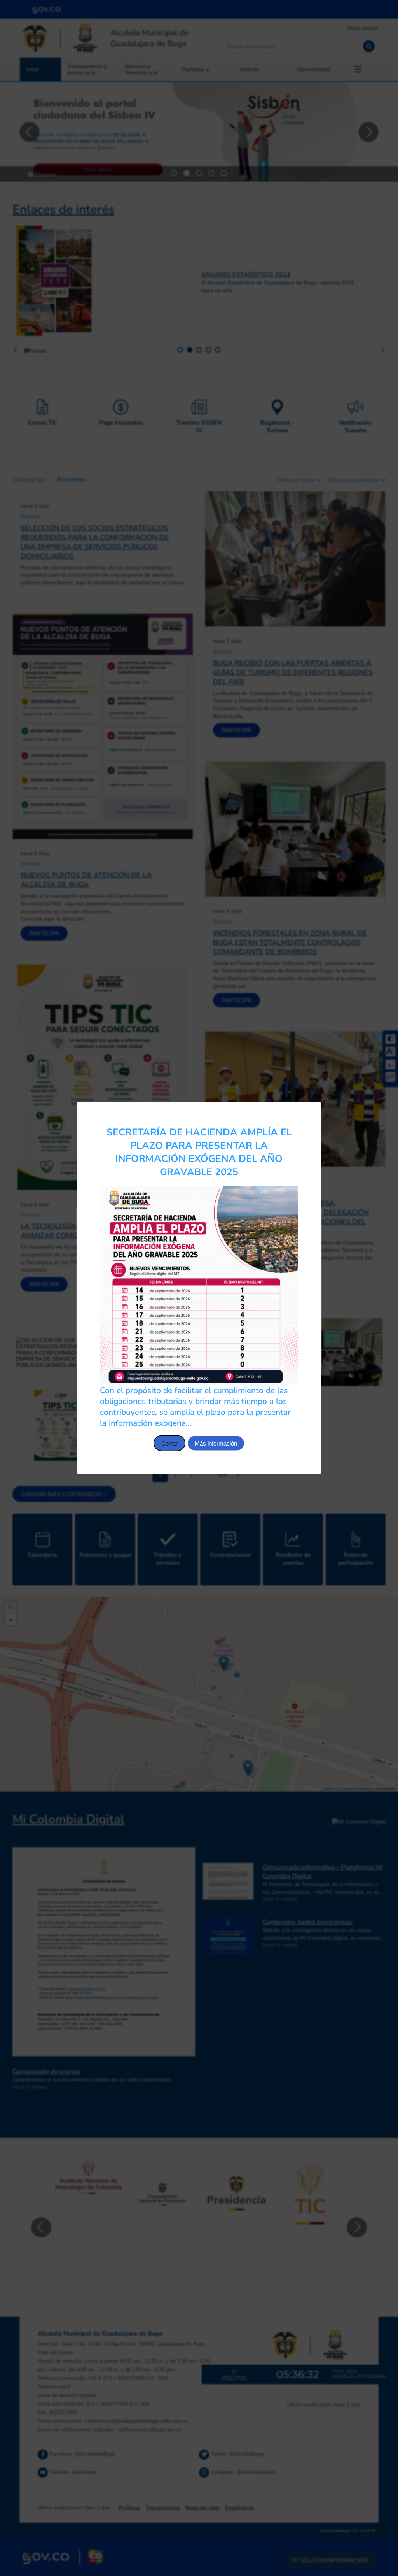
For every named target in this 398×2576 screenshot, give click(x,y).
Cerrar (169, 1443)
